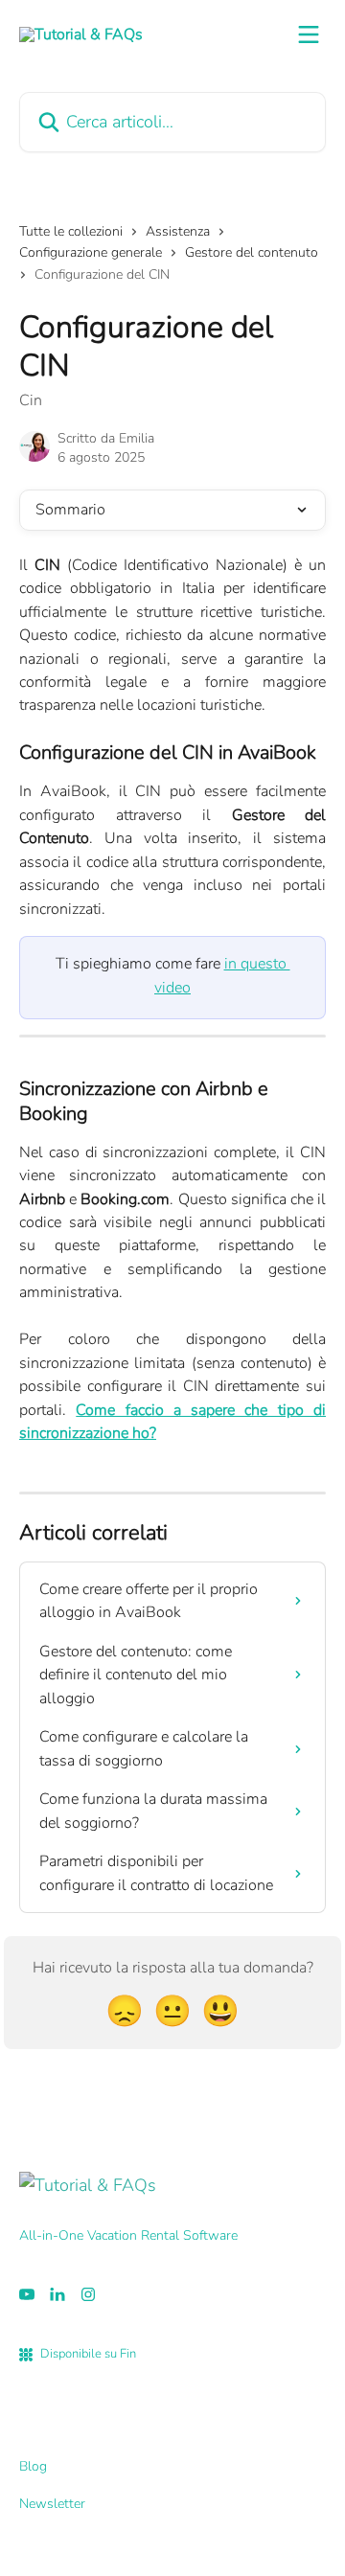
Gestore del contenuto (252, 252)
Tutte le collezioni (71, 231)
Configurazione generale (91, 252)
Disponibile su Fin (88, 2354)
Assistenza (178, 231)
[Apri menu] (309, 34)
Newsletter (52, 2504)
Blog (33, 2466)
